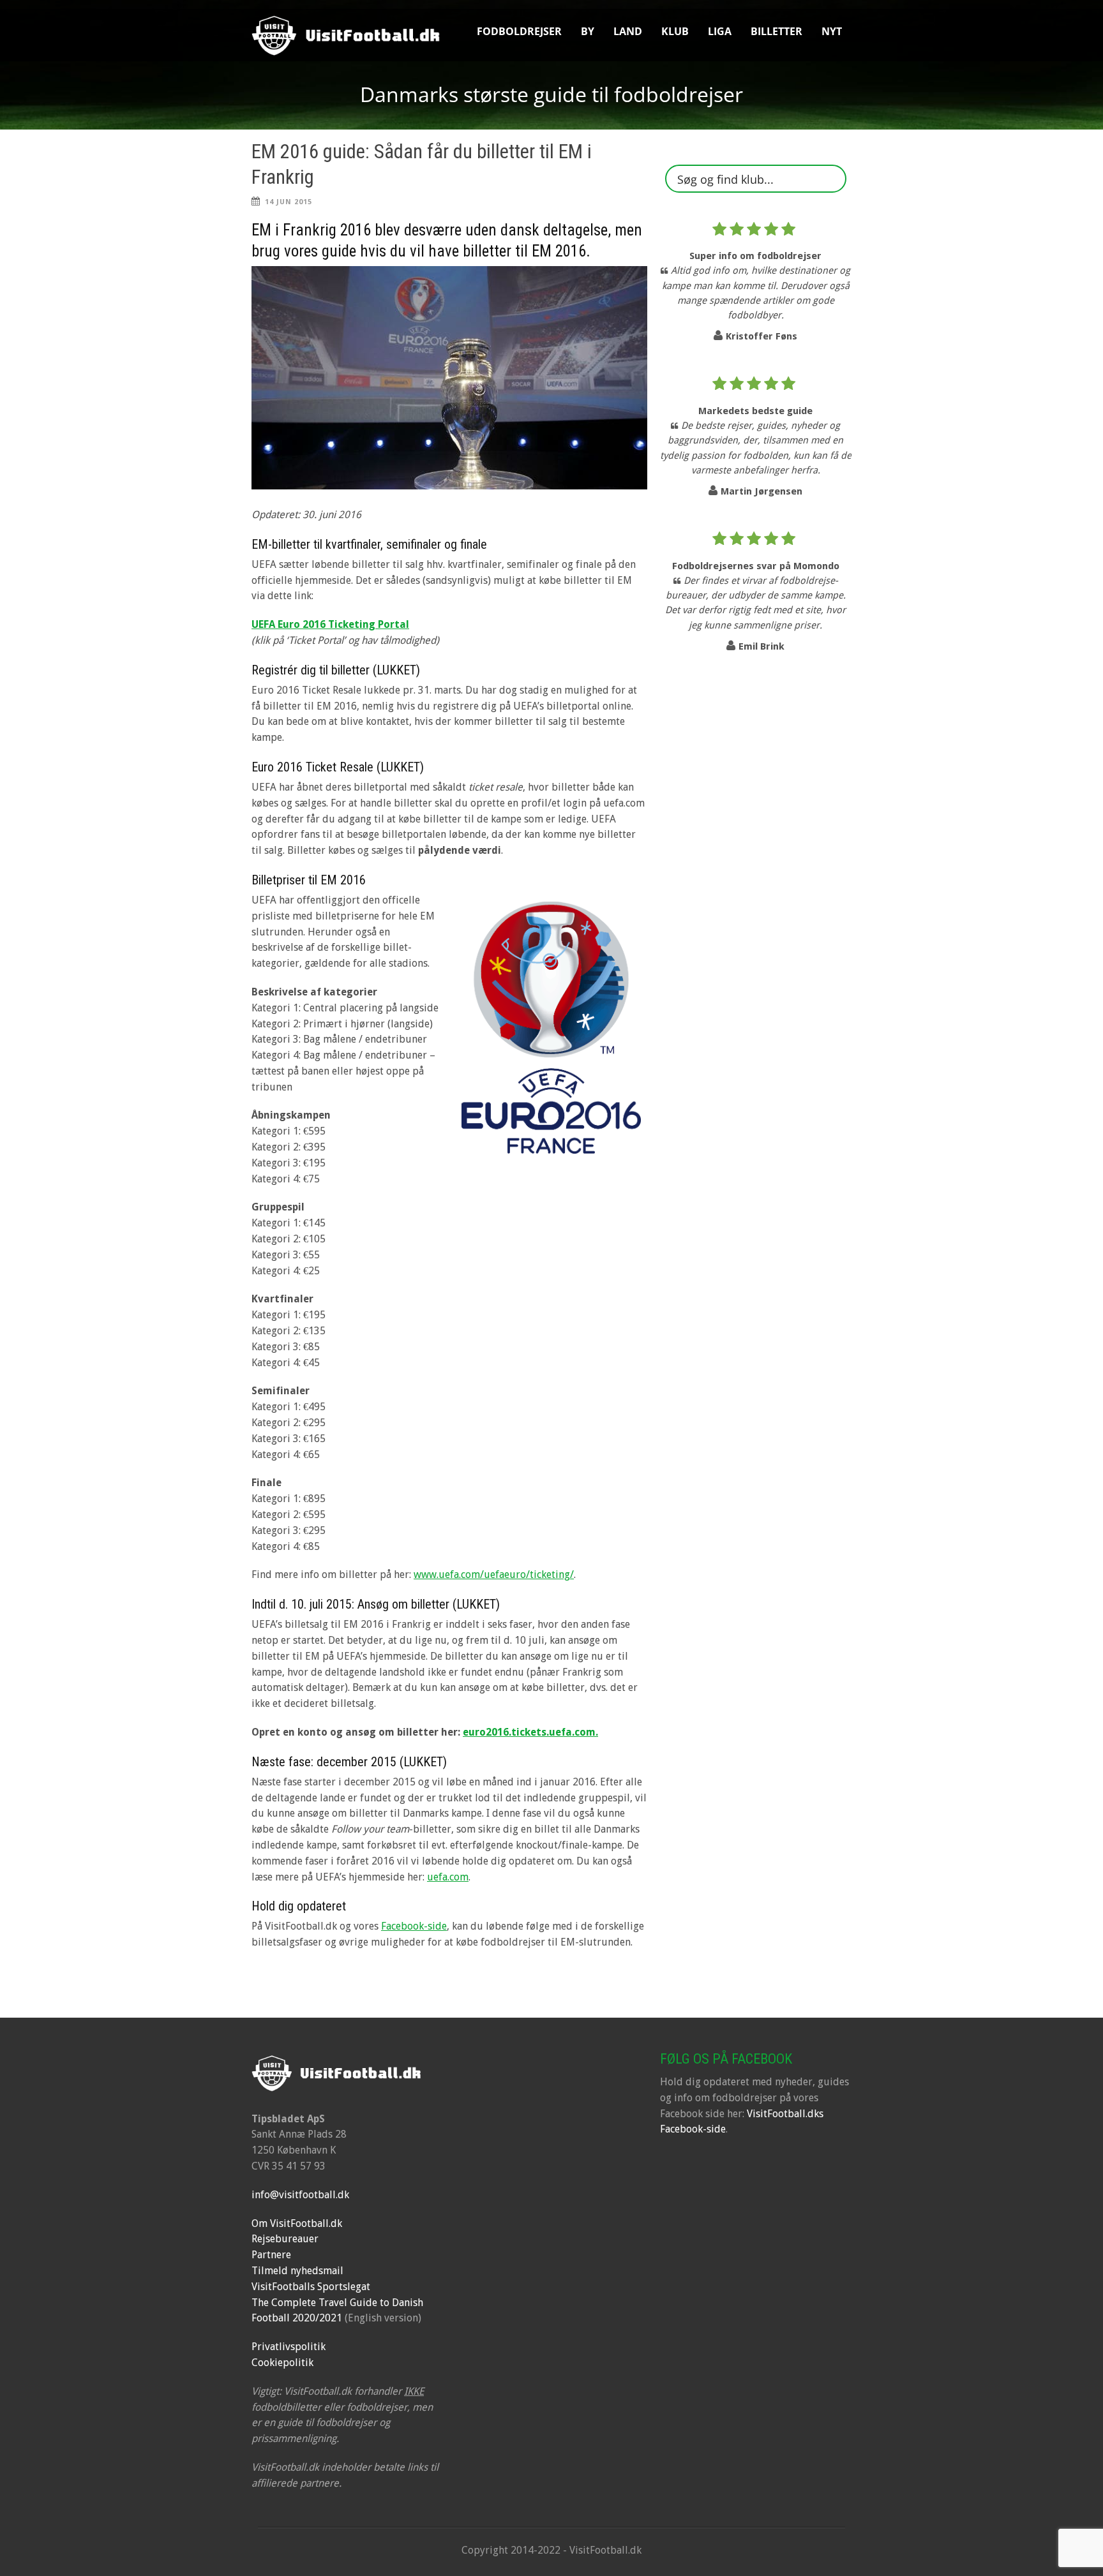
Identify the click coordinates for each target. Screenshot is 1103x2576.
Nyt (832, 31)
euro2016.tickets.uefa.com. (530, 1732)
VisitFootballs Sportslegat (311, 2287)
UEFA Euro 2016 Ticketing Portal (330, 624)
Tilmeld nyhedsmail (297, 2271)
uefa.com (448, 1877)
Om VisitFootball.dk (297, 2223)
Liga (720, 31)
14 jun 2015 (289, 202)
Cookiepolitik (282, 2363)
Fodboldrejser (519, 31)
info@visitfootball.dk (300, 2195)
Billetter (777, 31)
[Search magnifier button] (832, 179)
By (588, 31)
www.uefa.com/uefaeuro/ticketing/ (494, 1575)
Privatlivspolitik (289, 2347)
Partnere (271, 2255)
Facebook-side (414, 1926)
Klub (675, 31)
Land (628, 31)
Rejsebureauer (285, 2239)
